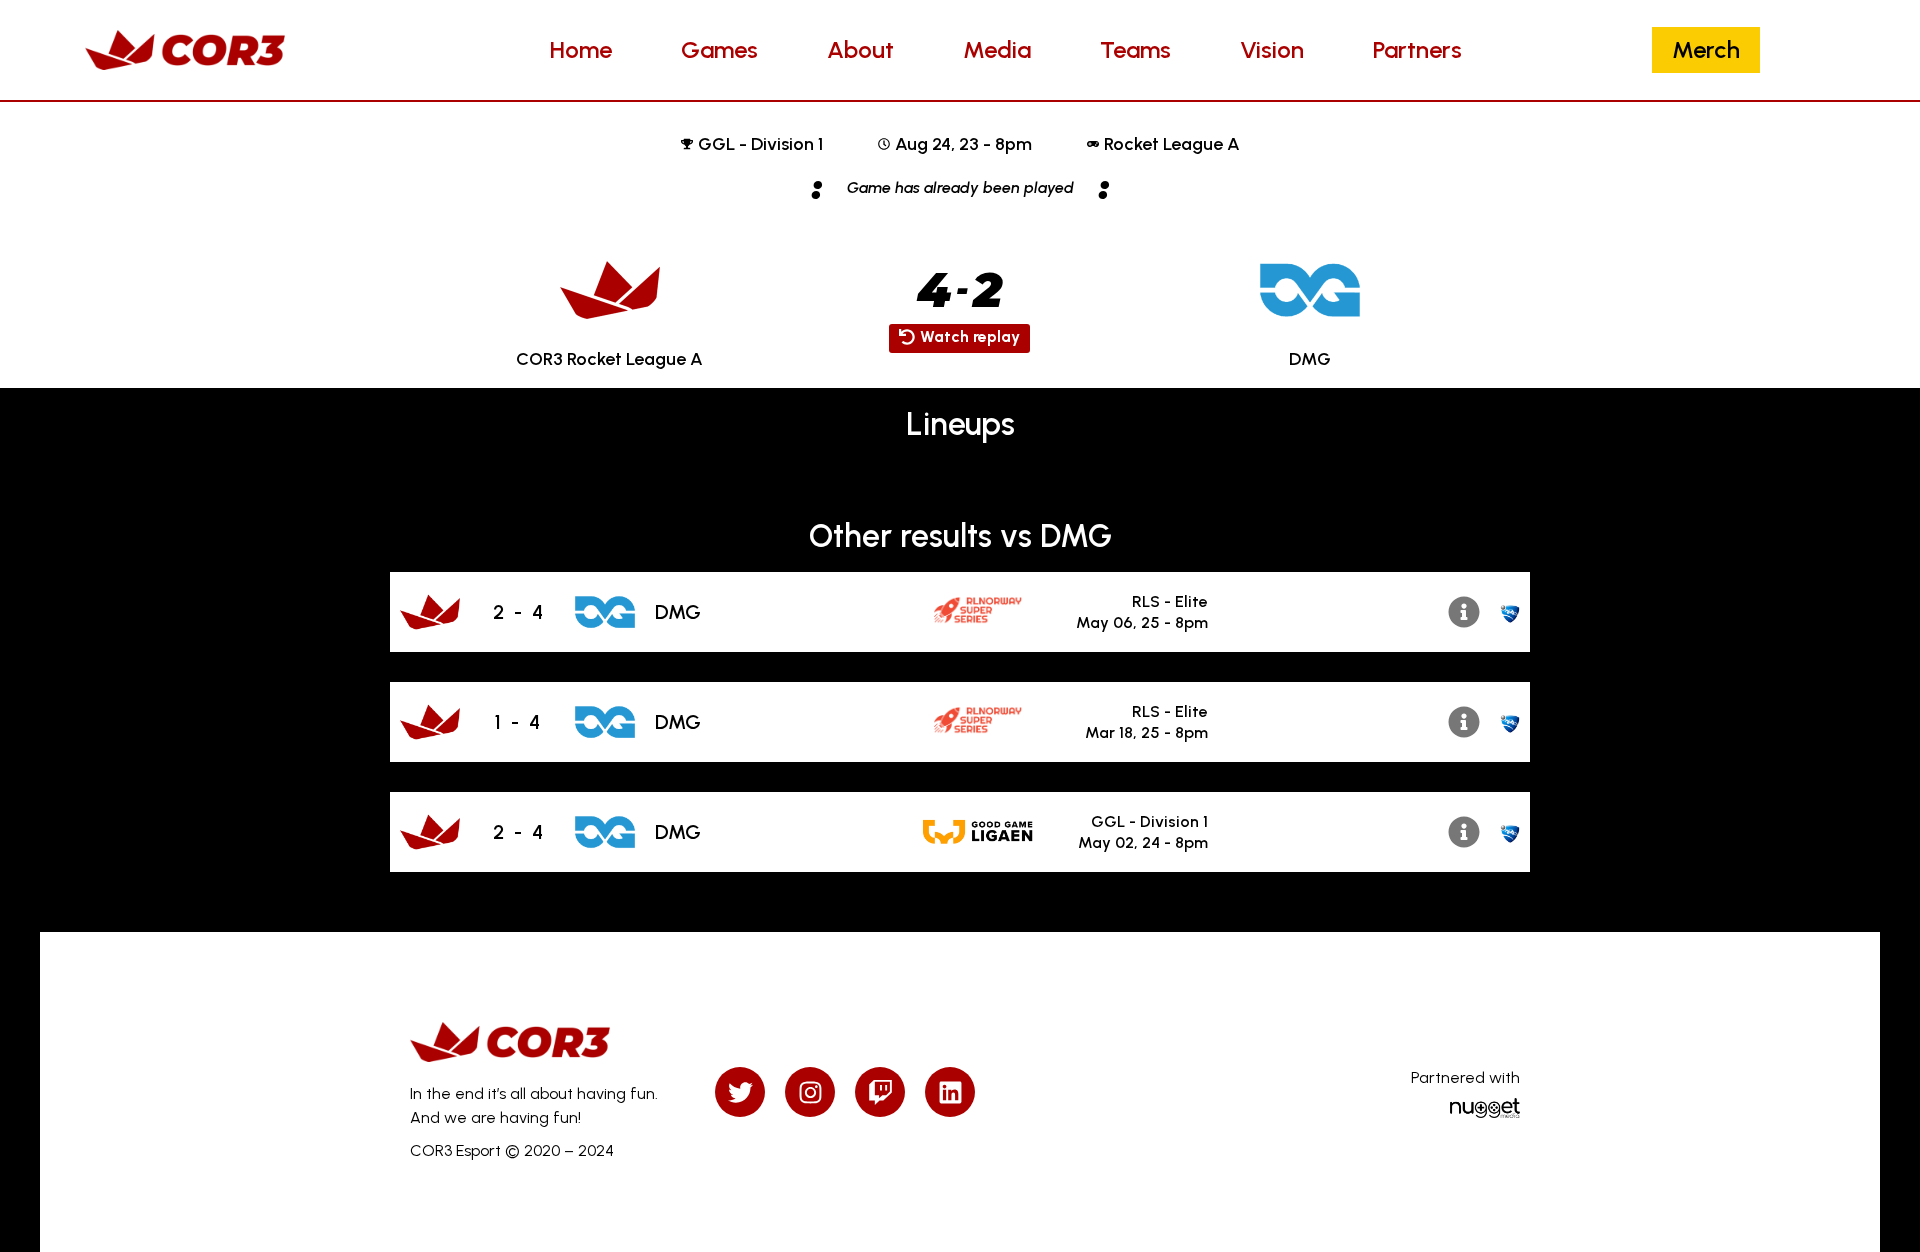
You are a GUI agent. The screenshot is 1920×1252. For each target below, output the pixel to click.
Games (719, 49)
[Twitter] (740, 1092)
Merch (1706, 49)
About (860, 49)
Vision (1272, 49)
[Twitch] (880, 1092)
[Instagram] (810, 1092)
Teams (1135, 49)
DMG (678, 612)
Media (997, 49)
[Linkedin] (950, 1092)
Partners (1417, 49)
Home (581, 49)
